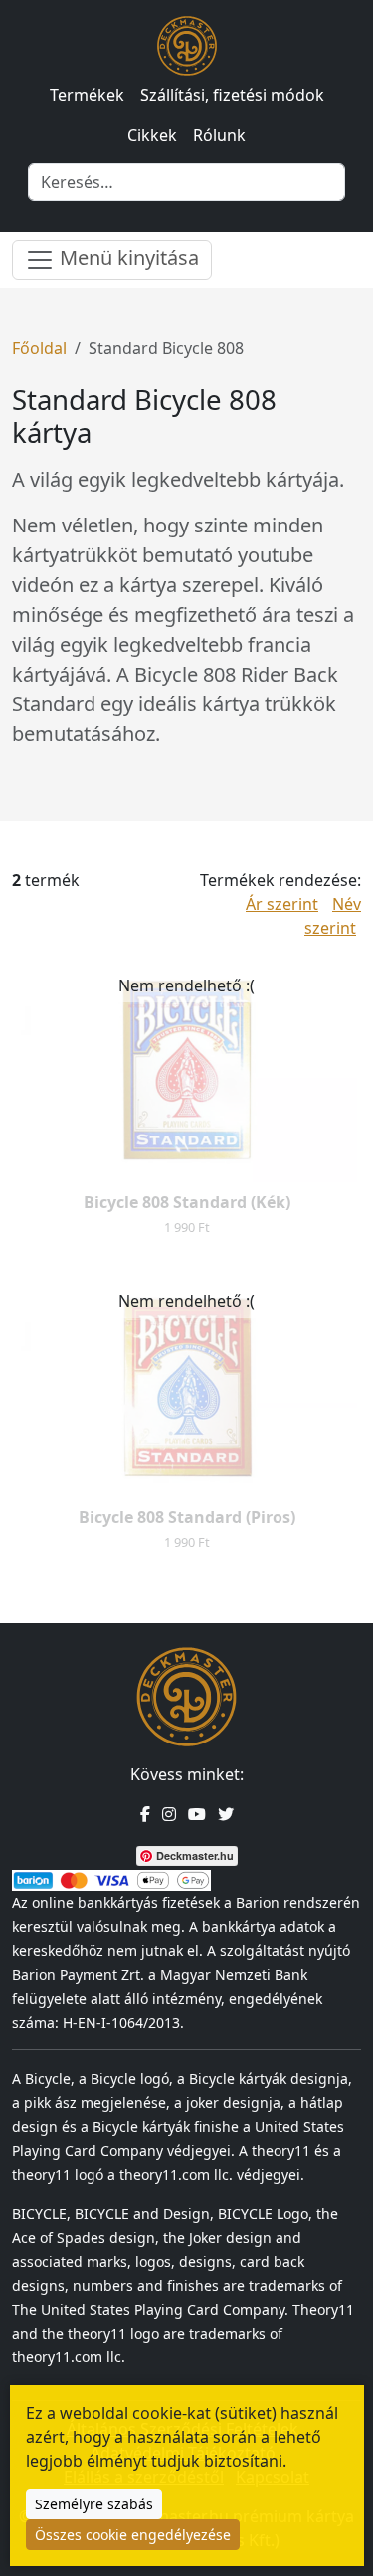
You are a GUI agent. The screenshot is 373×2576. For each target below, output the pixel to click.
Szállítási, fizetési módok (232, 95)
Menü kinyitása (127, 258)
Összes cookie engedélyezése (133, 2535)
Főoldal (39, 348)
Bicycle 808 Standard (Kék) (187, 1202)
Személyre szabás (94, 2504)
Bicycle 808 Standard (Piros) (187, 1517)
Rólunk (219, 135)
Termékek (87, 95)
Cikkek (152, 135)
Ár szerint (282, 904)
